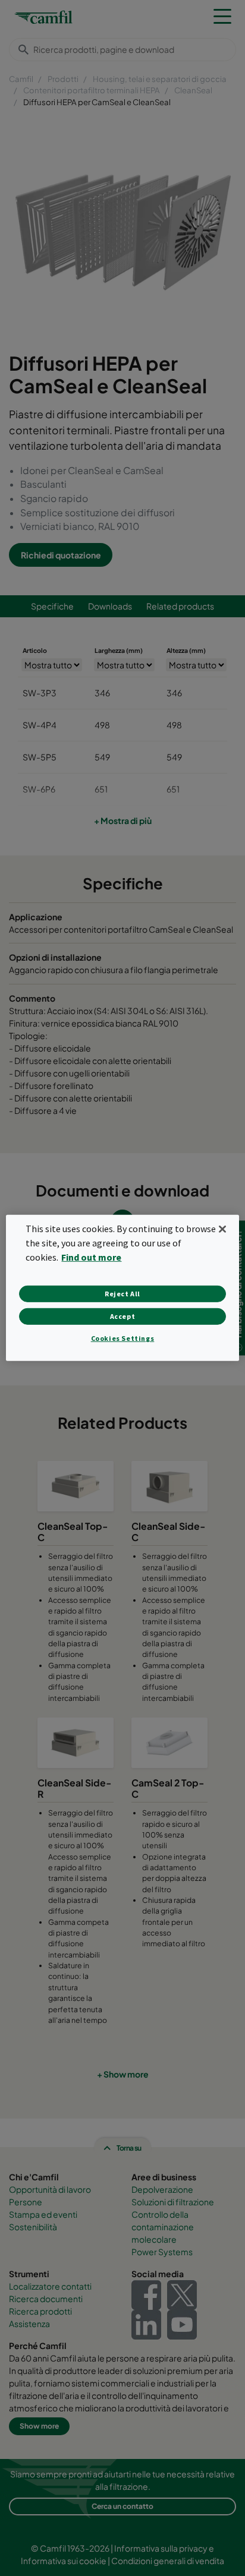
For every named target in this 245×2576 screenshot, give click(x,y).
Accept (123, 1316)
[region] (122, 1288)
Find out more (91, 1257)
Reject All (122, 1294)
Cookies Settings (123, 1338)
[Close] (222, 1229)
